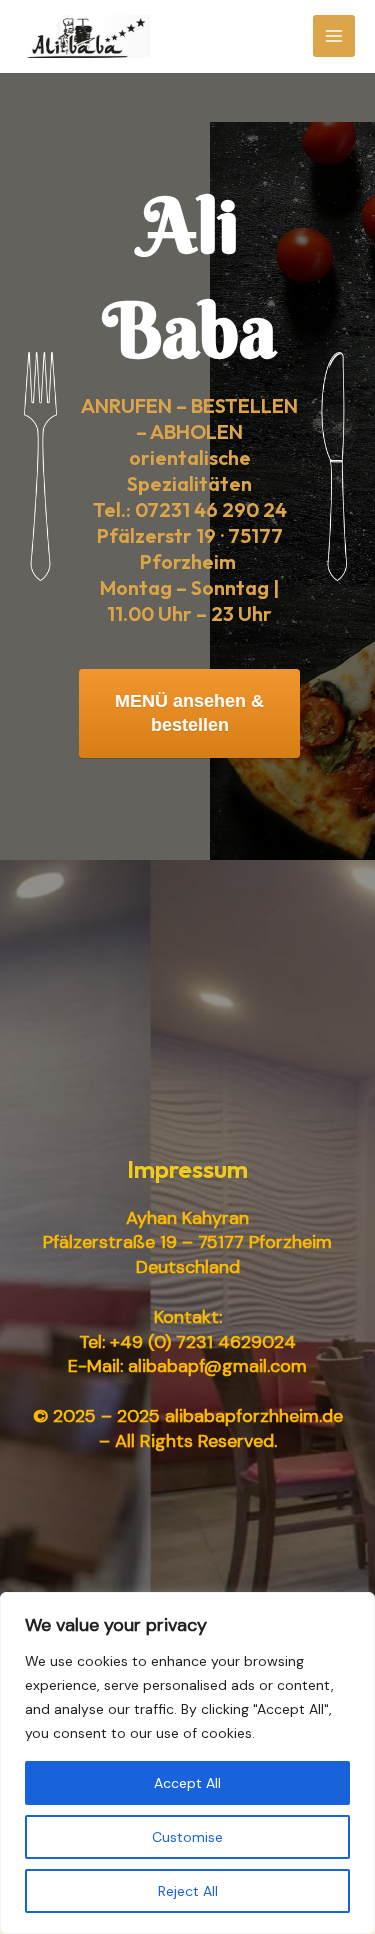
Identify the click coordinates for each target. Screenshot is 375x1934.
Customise (187, 1837)
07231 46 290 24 (211, 509)
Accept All (187, 1783)
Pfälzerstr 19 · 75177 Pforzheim (190, 548)
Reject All (188, 1891)
